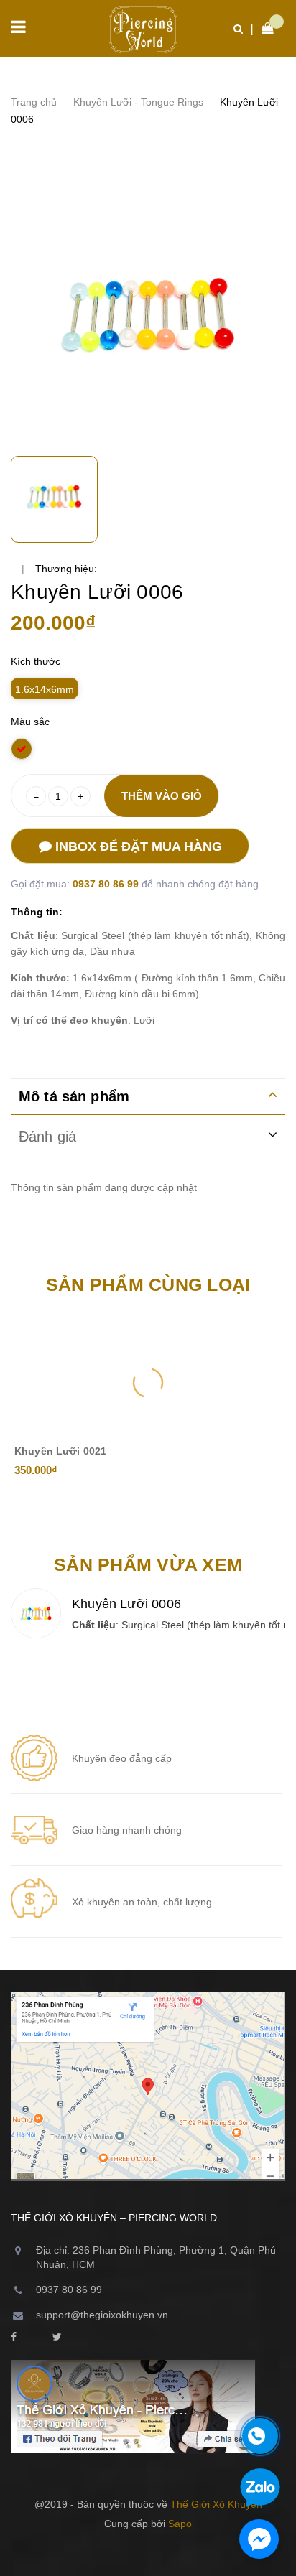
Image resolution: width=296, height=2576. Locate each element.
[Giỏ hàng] (264, 29)
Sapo (180, 2524)
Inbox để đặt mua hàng (137, 846)
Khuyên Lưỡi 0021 (60, 1451)
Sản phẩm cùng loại (148, 1284)
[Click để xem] (148, 312)
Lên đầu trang (141, 2554)
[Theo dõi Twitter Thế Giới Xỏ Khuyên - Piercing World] (57, 2338)
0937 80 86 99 (107, 884)
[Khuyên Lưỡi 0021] (148, 1383)
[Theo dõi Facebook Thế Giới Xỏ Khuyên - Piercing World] (14, 2338)
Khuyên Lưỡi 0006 (126, 1604)
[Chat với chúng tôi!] (259, 2539)
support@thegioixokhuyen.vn (102, 2315)
